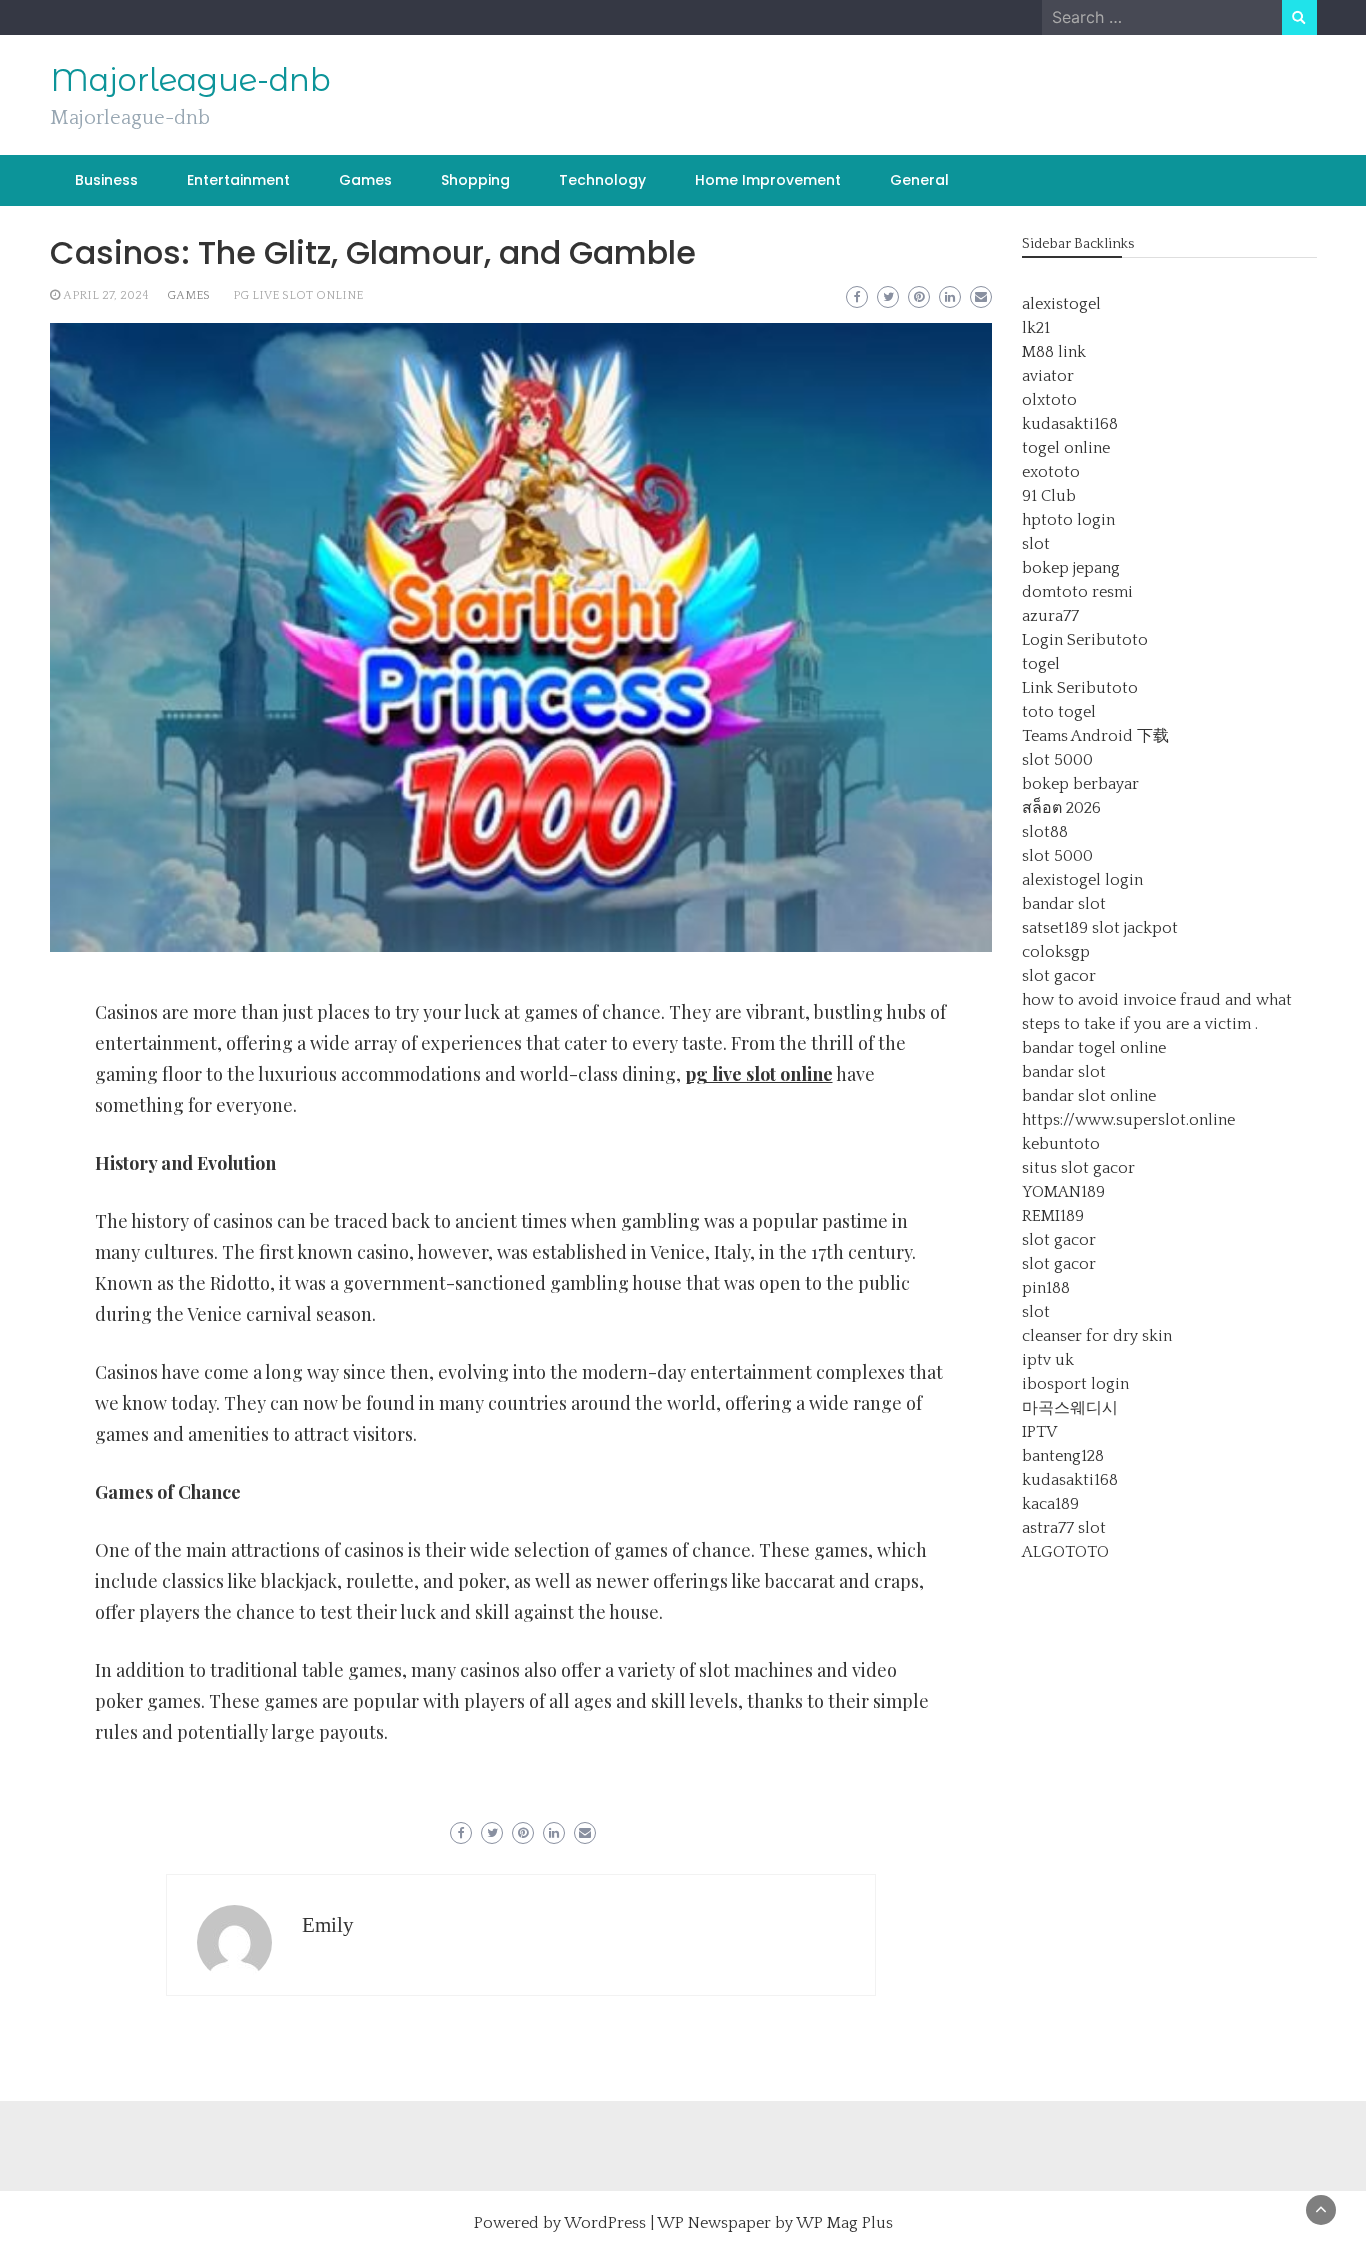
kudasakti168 (1070, 424)
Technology (602, 180)
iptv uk (1048, 1360)
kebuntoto (1061, 1144)
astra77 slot (1064, 1528)
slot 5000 (1057, 760)
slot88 (1045, 832)
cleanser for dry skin (1097, 1336)
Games (365, 180)
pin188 (1046, 1288)
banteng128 (1063, 1456)
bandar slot (1064, 904)
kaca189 (1050, 1504)
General (919, 180)
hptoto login (1068, 520)
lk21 (1036, 328)
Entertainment (238, 180)
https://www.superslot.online (1128, 1120)
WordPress (605, 2223)
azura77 (1050, 616)
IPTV (1039, 1432)
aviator (1048, 376)
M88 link (1054, 352)
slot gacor (1059, 976)
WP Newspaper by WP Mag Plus (775, 2223)
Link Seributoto (1080, 688)
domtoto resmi (1077, 592)
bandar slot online (1089, 1096)
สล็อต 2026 (1061, 808)
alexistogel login (1082, 880)
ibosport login (1075, 1384)
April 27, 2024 (106, 295)
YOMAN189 (1063, 1192)
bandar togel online (1094, 1048)
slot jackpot (1135, 928)
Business (106, 180)
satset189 (1055, 928)
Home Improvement (768, 180)
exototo (1051, 472)
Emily (328, 1925)
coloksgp (1056, 952)
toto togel (1059, 712)
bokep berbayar (1080, 784)
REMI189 (1053, 1216)
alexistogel (1061, 304)
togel (1041, 664)
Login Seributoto (1085, 640)
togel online (1066, 448)
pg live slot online (298, 295)
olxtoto (1049, 400)
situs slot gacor (1078, 1168)
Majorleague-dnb (190, 80)
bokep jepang (1071, 568)
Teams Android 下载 (1095, 736)
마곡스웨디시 (1070, 1408)
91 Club (1049, 496)
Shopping (475, 180)
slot (1036, 544)
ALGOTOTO (1065, 1552)
